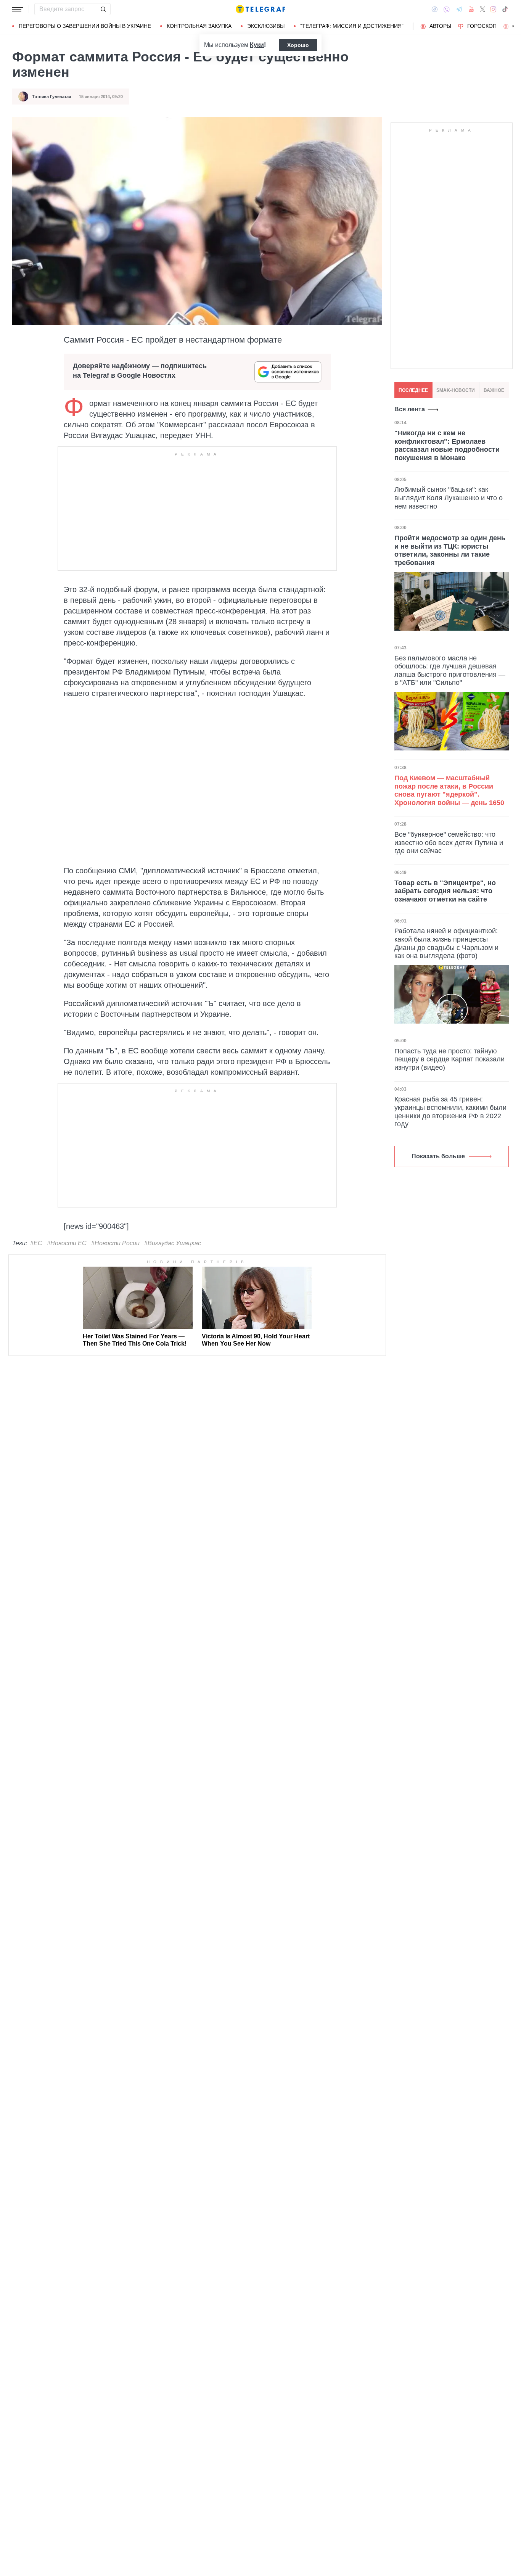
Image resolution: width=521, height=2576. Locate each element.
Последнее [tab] (413, 390)
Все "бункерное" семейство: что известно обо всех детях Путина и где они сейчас (449, 843)
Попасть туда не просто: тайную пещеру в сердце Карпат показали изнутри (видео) (449, 1059)
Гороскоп (482, 26)
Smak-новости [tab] (456, 390)
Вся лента (410, 409)
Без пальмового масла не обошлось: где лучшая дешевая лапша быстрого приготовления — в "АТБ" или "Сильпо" (450, 671)
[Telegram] (459, 9)
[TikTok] (505, 9)
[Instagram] (493, 9)
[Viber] (447, 9)
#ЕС (36, 1243)
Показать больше (438, 1156)
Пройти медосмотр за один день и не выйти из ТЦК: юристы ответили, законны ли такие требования (450, 550)
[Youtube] (471, 9)
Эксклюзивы (266, 26)
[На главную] (260, 9)
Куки (257, 45)
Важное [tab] (494, 390)
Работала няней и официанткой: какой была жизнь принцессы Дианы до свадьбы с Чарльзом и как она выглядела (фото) (446, 943)
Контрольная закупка (199, 26)
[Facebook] (435, 9)
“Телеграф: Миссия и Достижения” (352, 26)
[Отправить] (103, 9)
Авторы (440, 26)
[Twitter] (482, 9)
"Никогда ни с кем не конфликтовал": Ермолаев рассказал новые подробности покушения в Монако (447, 445)
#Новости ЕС (67, 1243)
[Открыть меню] (18, 9)
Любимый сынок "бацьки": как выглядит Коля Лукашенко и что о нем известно (449, 498)
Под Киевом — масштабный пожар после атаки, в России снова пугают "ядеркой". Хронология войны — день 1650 (449, 790)
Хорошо (298, 45)
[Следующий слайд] (513, 26)
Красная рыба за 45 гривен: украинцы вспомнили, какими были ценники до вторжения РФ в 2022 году (450, 1112)
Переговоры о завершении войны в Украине (85, 26)
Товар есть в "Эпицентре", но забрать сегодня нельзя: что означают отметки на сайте (445, 891)
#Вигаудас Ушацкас (173, 1243)
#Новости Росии (115, 1243)
